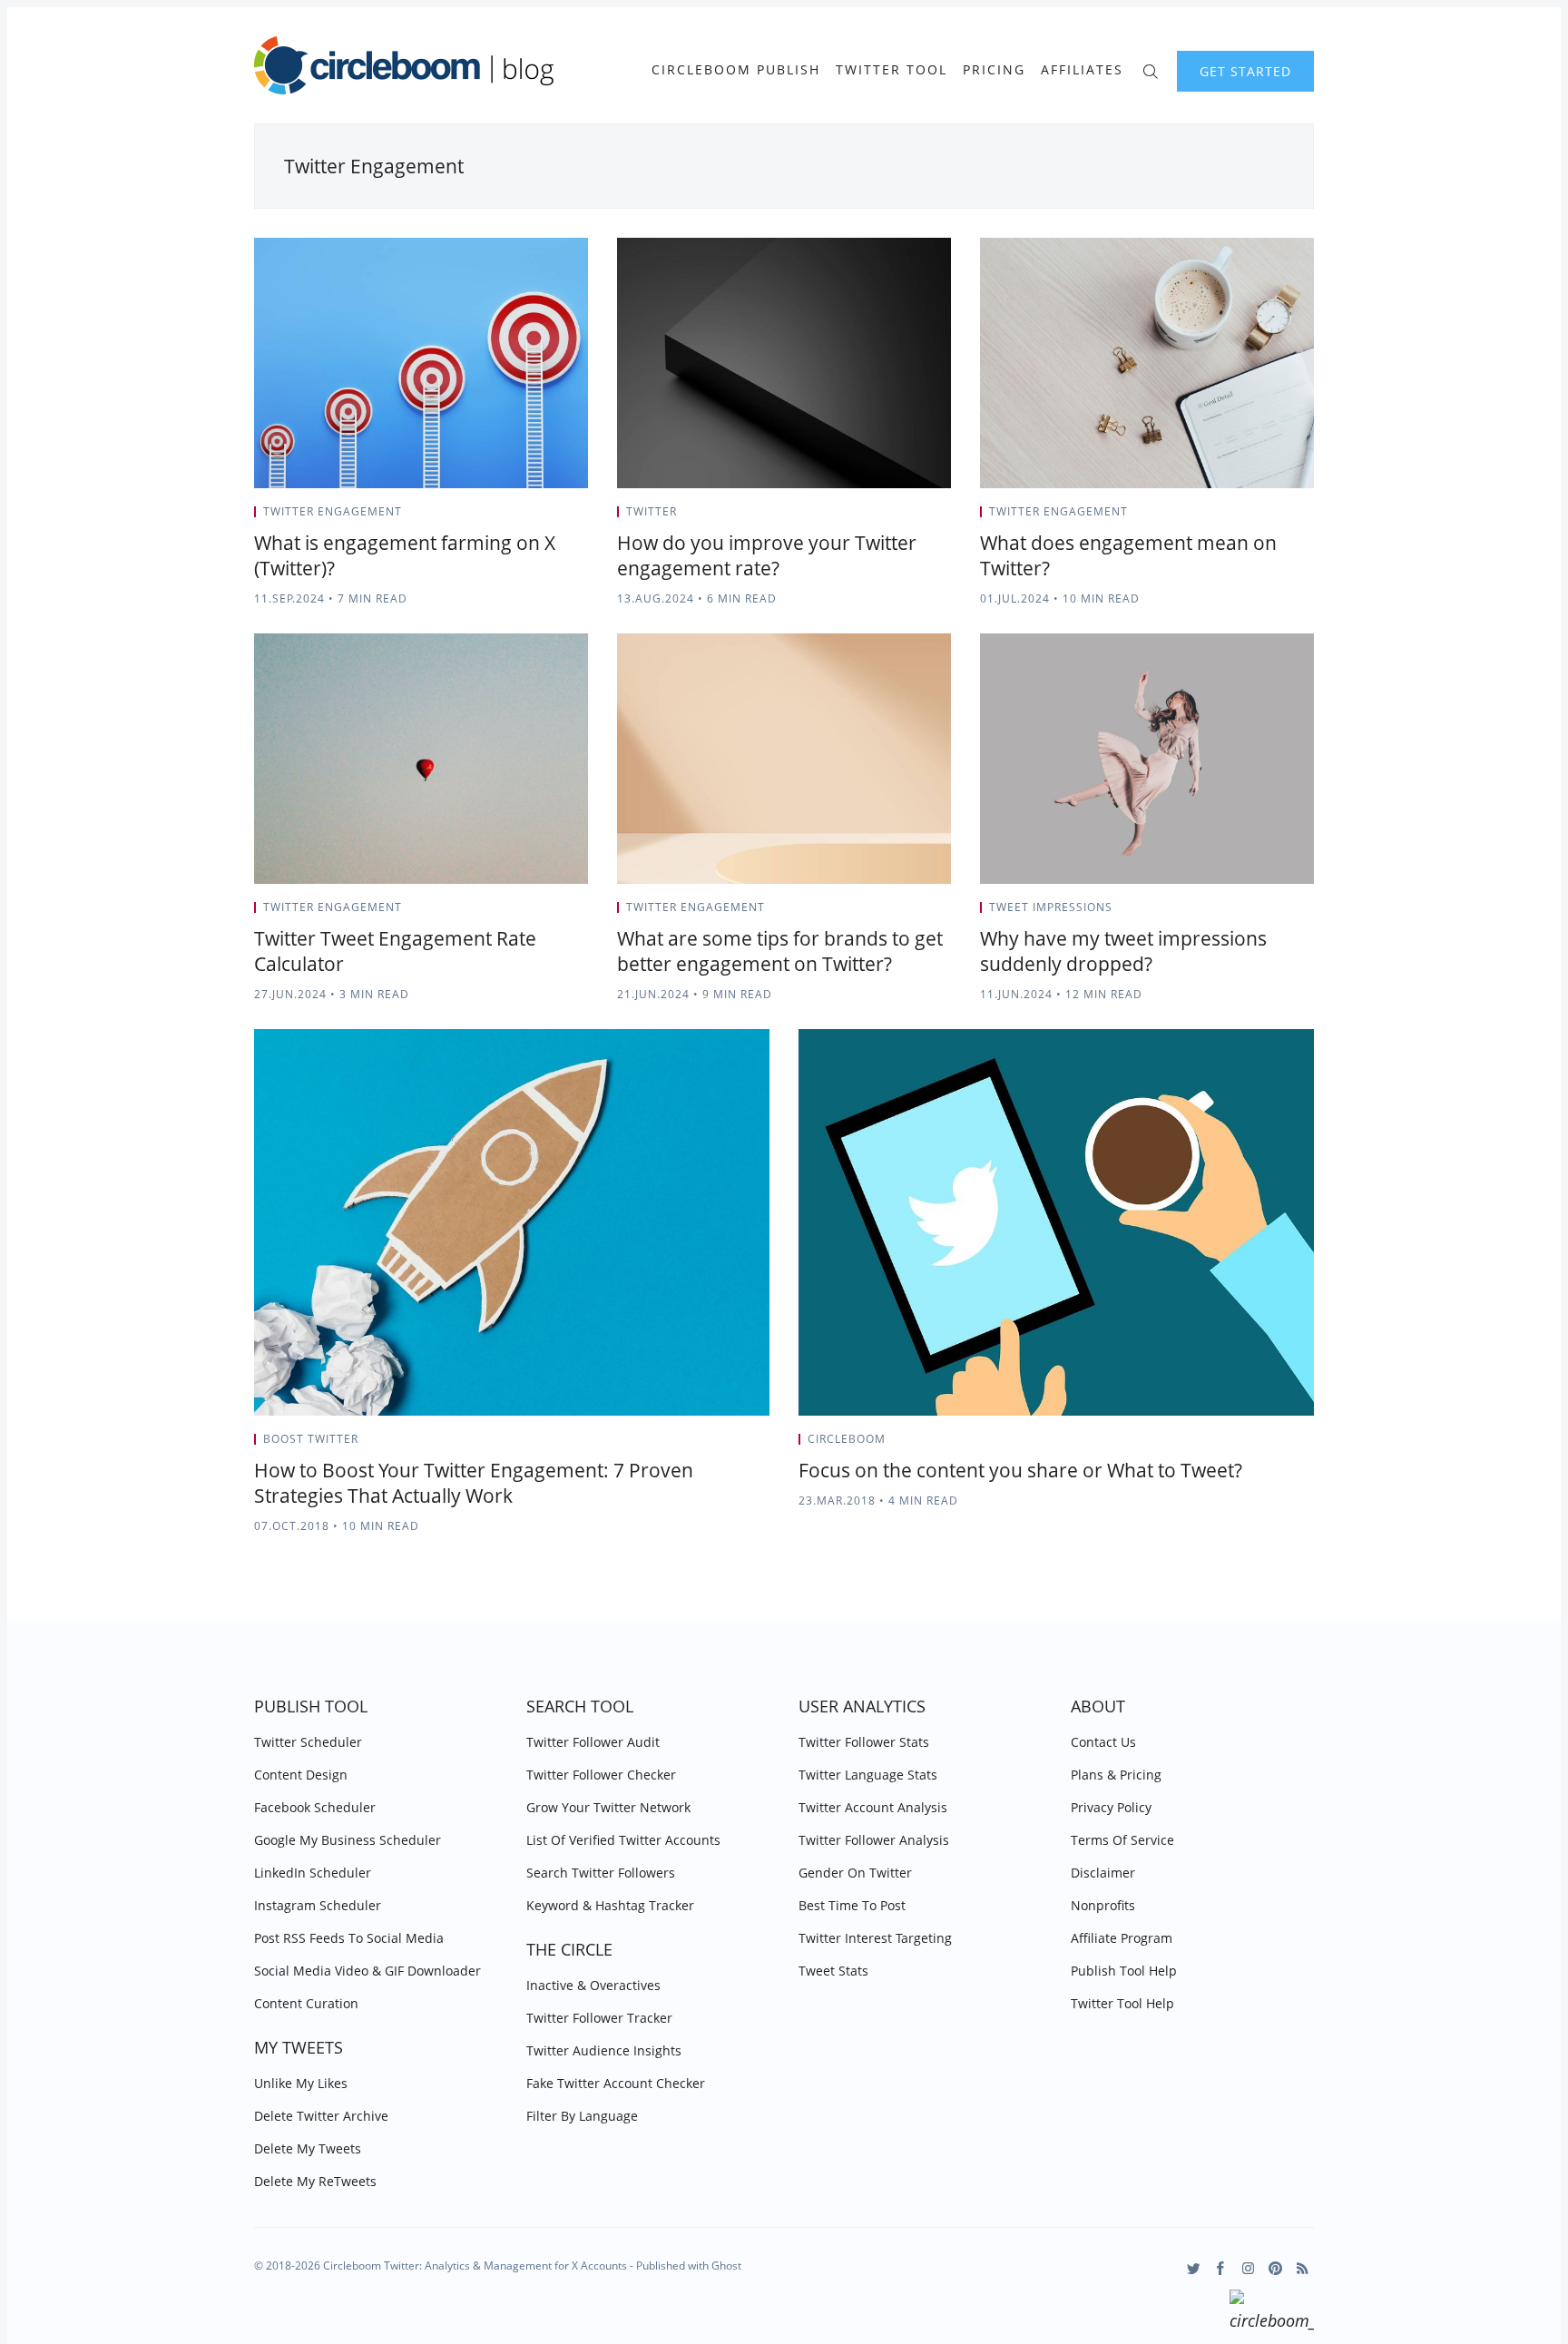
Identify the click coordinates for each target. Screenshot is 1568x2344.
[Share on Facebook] (539, 517)
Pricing (994, 70)
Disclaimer (1103, 1873)
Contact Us (1103, 1742)
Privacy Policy (1111, 1807)
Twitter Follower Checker (601, 1775)
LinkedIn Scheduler (313, 1873)
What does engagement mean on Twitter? (1128, 555)
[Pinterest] (1275, 2268)
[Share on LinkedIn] (562, 517)
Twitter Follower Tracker (599, 2018)
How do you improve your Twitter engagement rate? (767, 555)
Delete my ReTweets (315, 2181)
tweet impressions (1051, 907)
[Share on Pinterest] (583, 517)
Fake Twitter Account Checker (616, 2083)
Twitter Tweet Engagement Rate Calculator (395, 951)
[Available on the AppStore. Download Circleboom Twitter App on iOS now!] (1272, 2313)
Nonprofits (1103, 1905)
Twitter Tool (892, 70)
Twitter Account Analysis (873, 1807)
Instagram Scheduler (318, 1905)
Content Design (301, 1775)
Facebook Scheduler (315, 1807)
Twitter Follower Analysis (874, 1840)
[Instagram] (1248, 2268)
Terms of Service (1122, 1840)
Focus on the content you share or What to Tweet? (1020, 1470)
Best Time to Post (852, 1905)
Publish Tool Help (1124, 1971)
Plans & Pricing (1116, 1775)
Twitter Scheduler (308, 1742)
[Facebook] (1221, 2268)
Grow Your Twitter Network (608, 1807)
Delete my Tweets (308, 2148)
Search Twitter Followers (601, 1873)
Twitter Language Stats (868, 1775)
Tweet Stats (833, 1971)
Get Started (1245, 71)
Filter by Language (582, 2116)
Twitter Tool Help (1122, 2003)
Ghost (726, 2266)
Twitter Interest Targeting (875, 1938)
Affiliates (1082, 70)
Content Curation (306, 2003)
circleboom (847, 1439)
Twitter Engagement (333, 511)
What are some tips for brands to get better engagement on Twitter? (780, 951)
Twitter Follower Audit (593, 1742)
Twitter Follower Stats (864, 1742)
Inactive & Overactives (593, 1985)
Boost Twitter (311, 1439)
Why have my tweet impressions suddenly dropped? (1123, 951)
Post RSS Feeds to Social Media (349, 1938)
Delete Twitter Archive (321, 2116)
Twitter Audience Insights (604, 2050)
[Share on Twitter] (517, 517)
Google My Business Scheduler (348, 1840)
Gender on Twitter (855, 1873)
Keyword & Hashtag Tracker (610, 1905)
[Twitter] (1194, 2268)
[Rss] (1303, 2268)
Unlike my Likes (301, 2083)
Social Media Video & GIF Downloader (367, 1971)
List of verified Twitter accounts (623, 1840)
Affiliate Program (1122, 1938)
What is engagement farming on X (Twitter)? (405, 555)
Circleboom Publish (736, 70)
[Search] (1150, 69)
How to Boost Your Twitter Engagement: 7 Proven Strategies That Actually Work (474, 1483)
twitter (652, 511)
